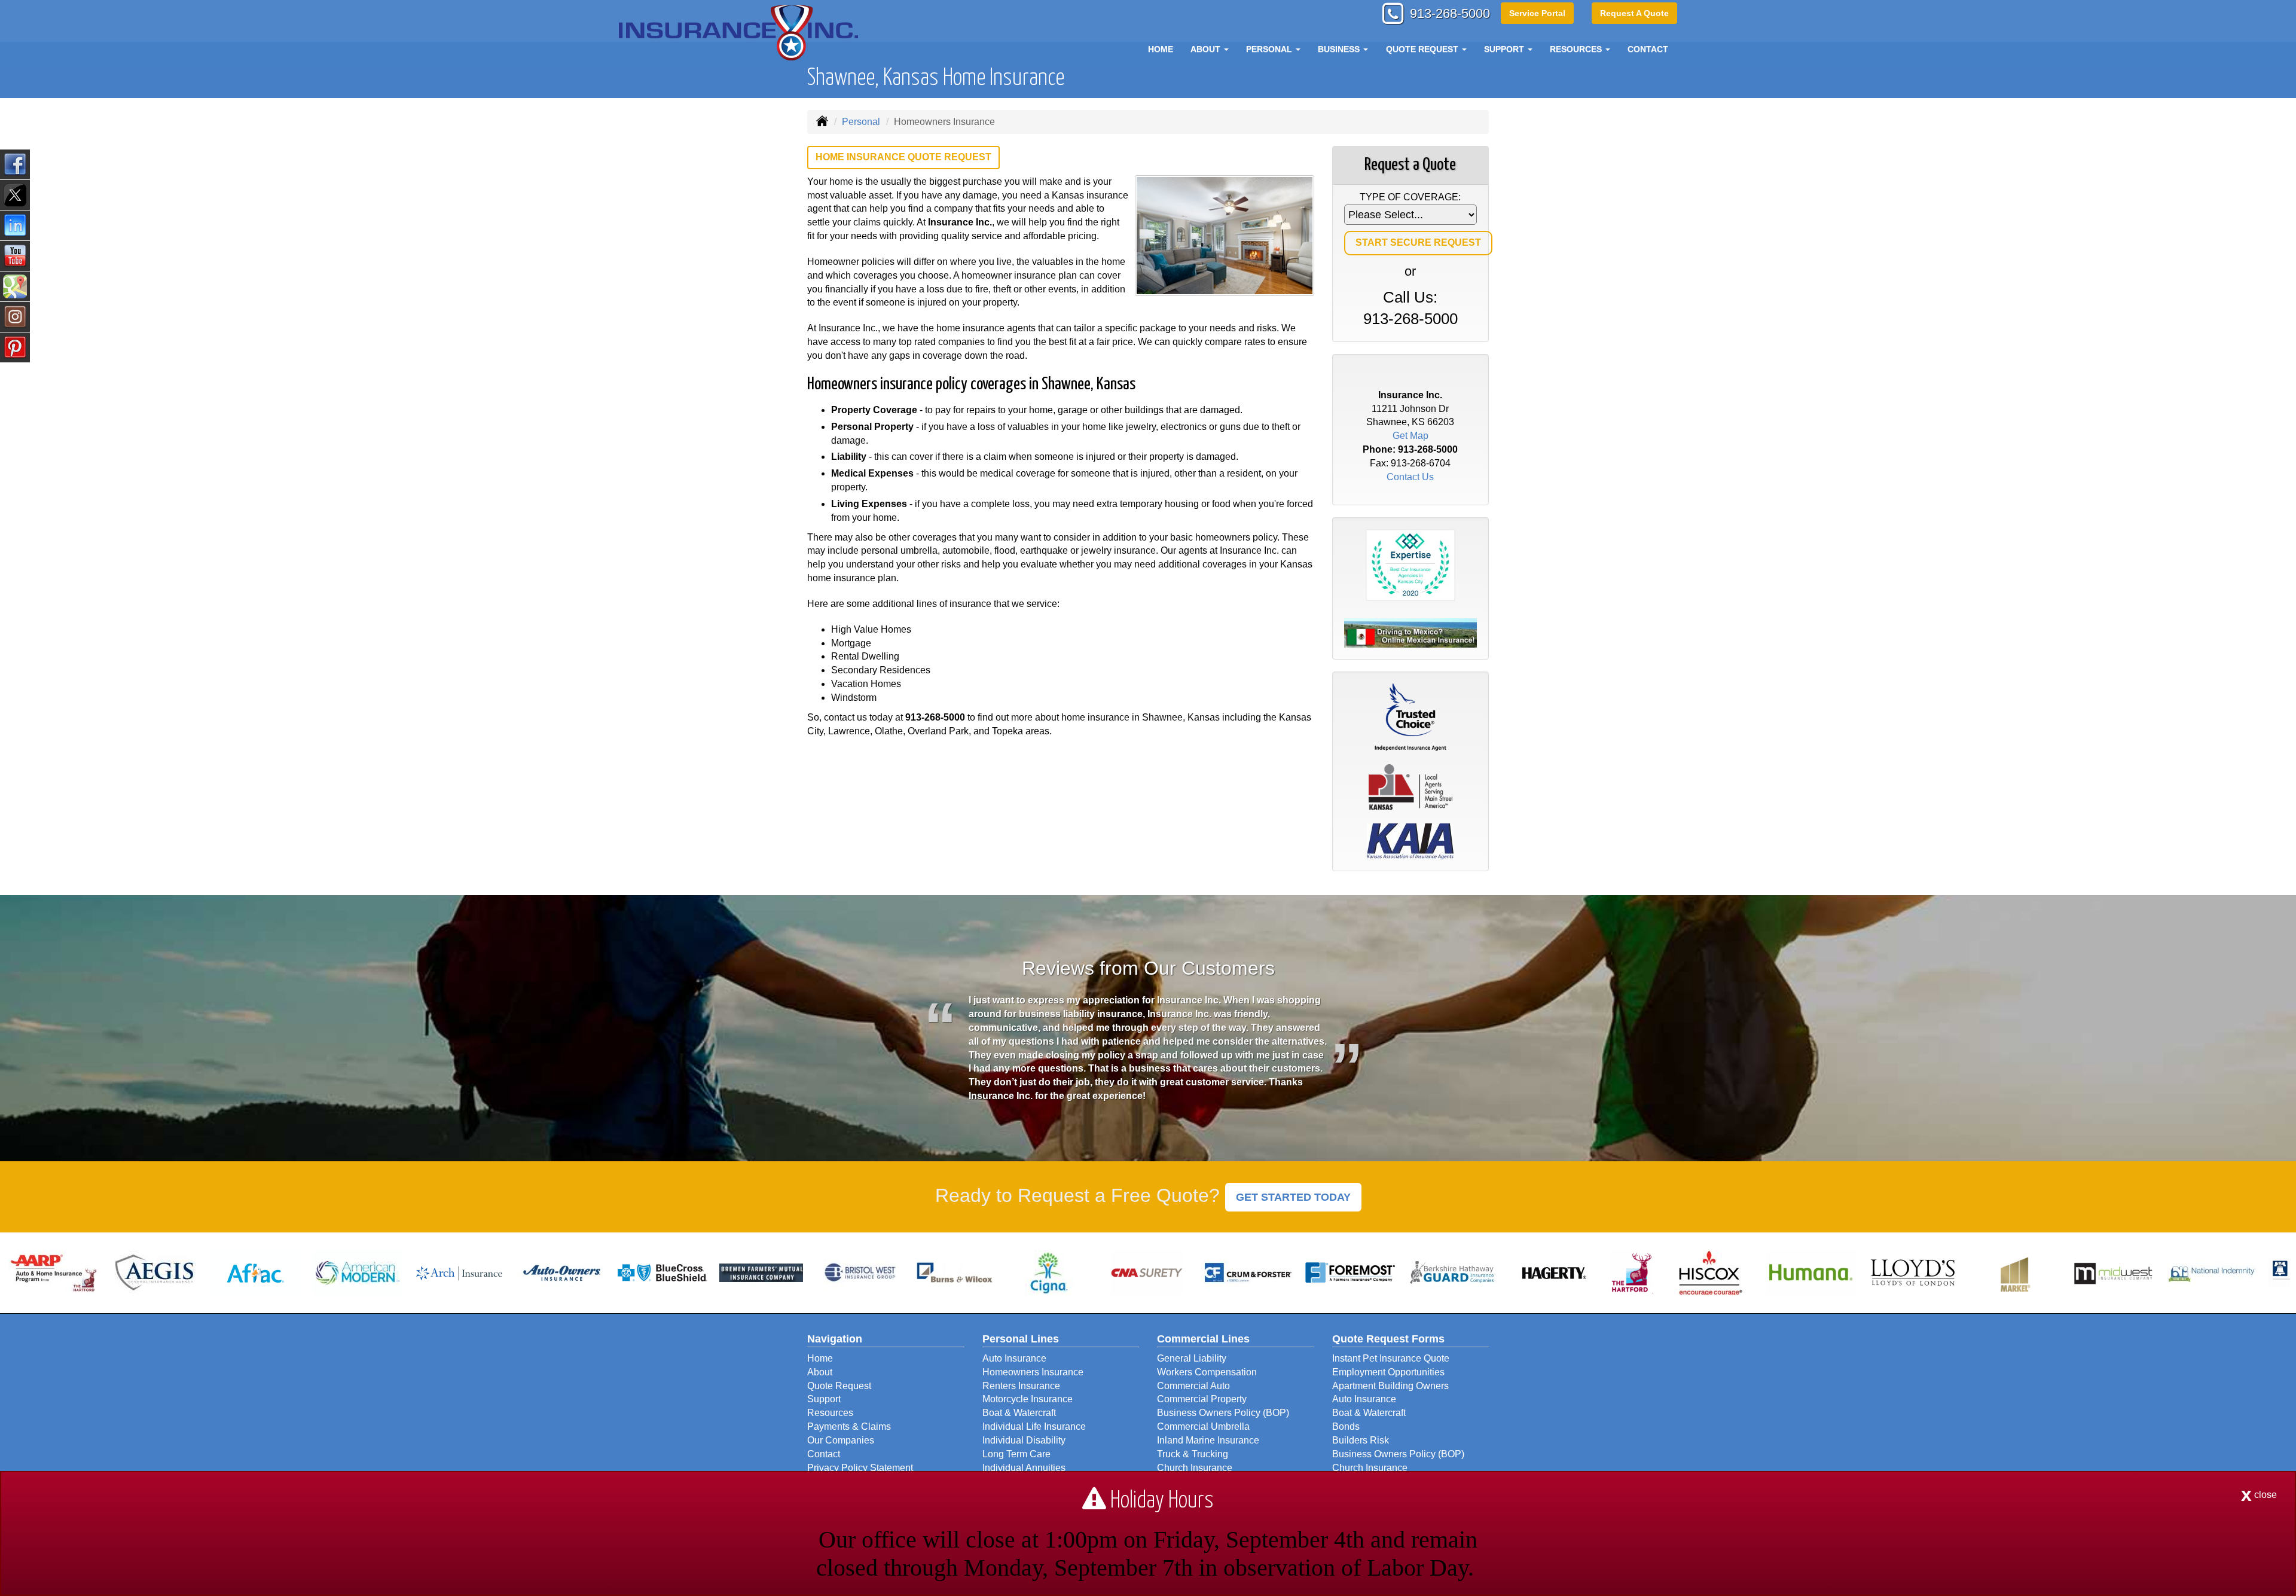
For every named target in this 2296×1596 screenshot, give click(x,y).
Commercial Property (1202, 1399)
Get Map (1410, 436)
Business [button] (1340, 49)
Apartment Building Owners (1390, 1386)
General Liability (1192, 1358)
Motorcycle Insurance (1028, 1399)
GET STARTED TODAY (1293, 1197)
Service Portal (1537, 13)
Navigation (835, 1339)
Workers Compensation (1207, 1372)
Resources (830, 1413)
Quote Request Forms (1388, 1339)
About (820, 1372)
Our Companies (841, 1440)
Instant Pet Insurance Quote (1391, 1358)
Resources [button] (1577, 49)
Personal (861, 122)
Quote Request (839, 1386)
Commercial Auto (1193, 1386)
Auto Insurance (1014, 1358)
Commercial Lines (1203, 1339)
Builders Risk (1361, 1440)
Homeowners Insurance (1033, 1372)
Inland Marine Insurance (1208, 1440)
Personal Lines (1021, 1339)
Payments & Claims (849, 1426)
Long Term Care (1016, 1454)
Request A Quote (1634, 13)
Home (1161, 49)
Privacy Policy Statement (860, 1468)
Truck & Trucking (1193, 1454)
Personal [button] (1270, 49)
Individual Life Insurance (1034, 1426)
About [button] (1207, 49)
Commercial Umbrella (1203, 1426)
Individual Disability (1024, 1440)
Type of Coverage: (1410, 197)
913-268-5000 (1450, 13)
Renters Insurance (1021, 1386)
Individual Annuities (1024, 1468)
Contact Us (1410, 477)
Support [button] (1505, 49)
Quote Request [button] (1423, 49)
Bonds (1346, 1426)
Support (824, 1399)
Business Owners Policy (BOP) (1223, 1413)
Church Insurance (1195, 1468)
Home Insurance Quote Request (903, 157)
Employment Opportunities (1388, 1372)
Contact (1648, 49)
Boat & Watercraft (1019, 1413)
